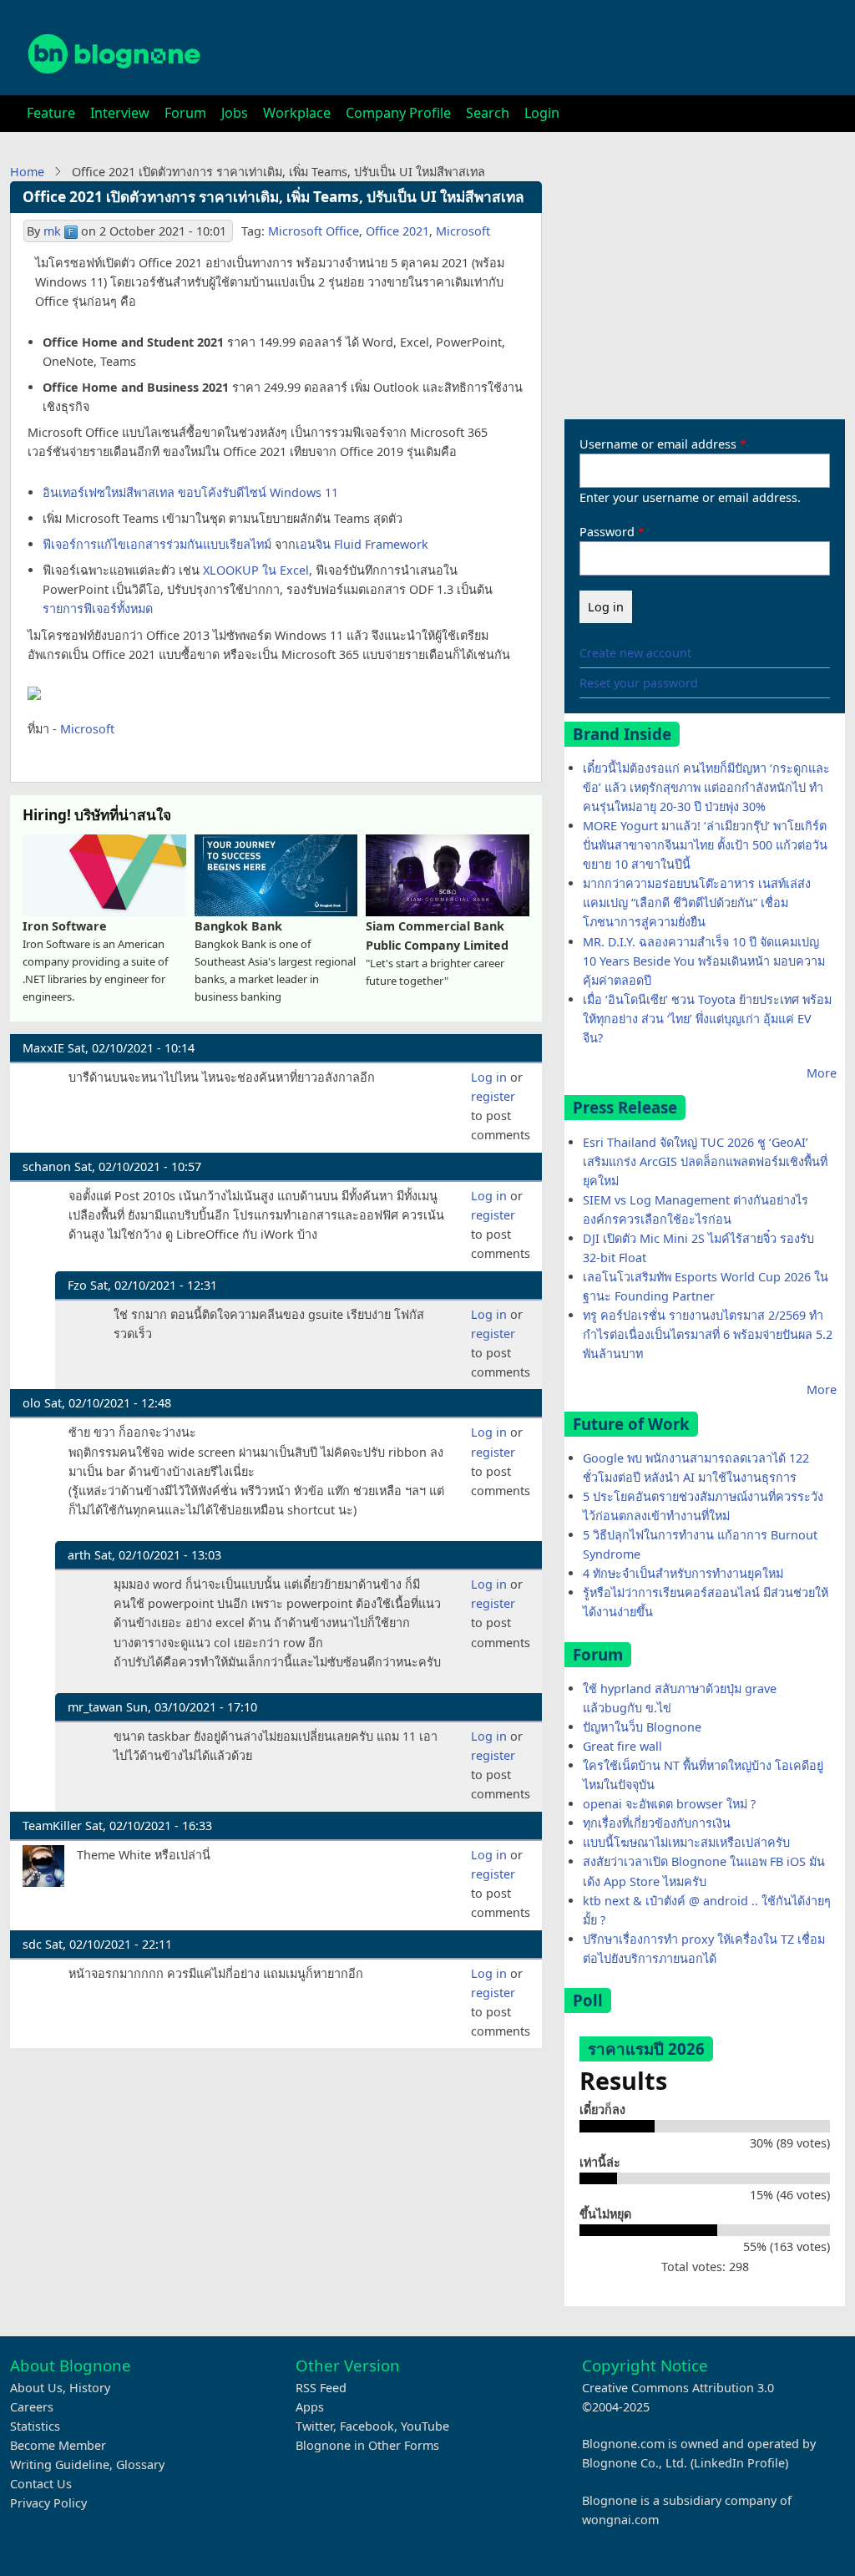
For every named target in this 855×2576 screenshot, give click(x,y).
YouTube (425, 2426)
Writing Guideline (60, 2464)
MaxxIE (43, 1048)
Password (607, 532)
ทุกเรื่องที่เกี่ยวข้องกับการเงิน (657, 1823)
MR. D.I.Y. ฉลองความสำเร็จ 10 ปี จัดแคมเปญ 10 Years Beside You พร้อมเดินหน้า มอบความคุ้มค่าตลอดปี (704, 961)
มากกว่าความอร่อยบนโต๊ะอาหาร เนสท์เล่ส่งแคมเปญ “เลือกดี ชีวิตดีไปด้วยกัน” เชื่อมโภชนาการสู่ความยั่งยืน (697, 903)
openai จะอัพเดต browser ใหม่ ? (669, 1804)
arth (79, 1555)
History (90, 2388)
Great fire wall (622, 1746)
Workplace (297, 113)
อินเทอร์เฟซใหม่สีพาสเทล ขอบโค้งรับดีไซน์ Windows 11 (190, 492)
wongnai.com (620, 2520)
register (493, 1096)
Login (542, 113)
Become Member (58, 2445)
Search (488, 113)
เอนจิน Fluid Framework (362, 544)
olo (32, 1403)
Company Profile (398, 113)
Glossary (140, 2464)
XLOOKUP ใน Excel (256, 570)
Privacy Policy (48, 2503)
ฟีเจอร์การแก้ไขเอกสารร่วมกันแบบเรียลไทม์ (157, 544)
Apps (310, 2407)
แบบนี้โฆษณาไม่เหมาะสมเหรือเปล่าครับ (686, 1842)
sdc (32, 1944)
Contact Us (41, 2484)
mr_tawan (95, 1707)
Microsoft (463, 231)
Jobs (235, 113)
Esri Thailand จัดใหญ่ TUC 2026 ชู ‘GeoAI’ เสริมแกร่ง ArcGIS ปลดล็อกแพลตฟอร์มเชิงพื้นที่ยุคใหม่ (705, 1161)
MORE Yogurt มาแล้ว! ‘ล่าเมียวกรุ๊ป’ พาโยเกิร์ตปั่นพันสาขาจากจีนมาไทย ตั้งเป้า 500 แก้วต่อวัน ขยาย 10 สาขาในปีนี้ (705, 845)
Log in (489, 1077)
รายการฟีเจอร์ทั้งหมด (98, 609)
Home (27, 172)
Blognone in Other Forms (367, 2445)
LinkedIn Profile (739, 2463)
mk (52, 231)
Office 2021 (397, 231)
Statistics (35, 2426)
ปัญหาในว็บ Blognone (642, 1727)
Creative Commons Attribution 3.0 (678, 2388)
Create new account (635, 653)
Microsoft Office (314, 231)
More (822, 1073)
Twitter (314, 2426)
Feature (51, 113)
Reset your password (639, 683)
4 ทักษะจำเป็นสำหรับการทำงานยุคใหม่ (683, 1573)
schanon (47, 1166)
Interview (120, 113)
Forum (185, 113)
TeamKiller (52, 1826)
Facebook (367, 2426)
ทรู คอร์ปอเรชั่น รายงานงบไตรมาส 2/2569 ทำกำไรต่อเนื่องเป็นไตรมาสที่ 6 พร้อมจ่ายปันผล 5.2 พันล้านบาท (708, 1334)
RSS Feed (321, 2388)
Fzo (77, 1285)
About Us (36, 2388)
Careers (32, 2407)
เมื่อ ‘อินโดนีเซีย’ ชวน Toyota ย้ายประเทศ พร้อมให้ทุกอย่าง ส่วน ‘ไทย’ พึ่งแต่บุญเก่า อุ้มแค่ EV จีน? (707, 1019)
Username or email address (658, 444)
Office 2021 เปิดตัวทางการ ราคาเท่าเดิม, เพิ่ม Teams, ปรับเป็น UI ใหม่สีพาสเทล (273, 197)
